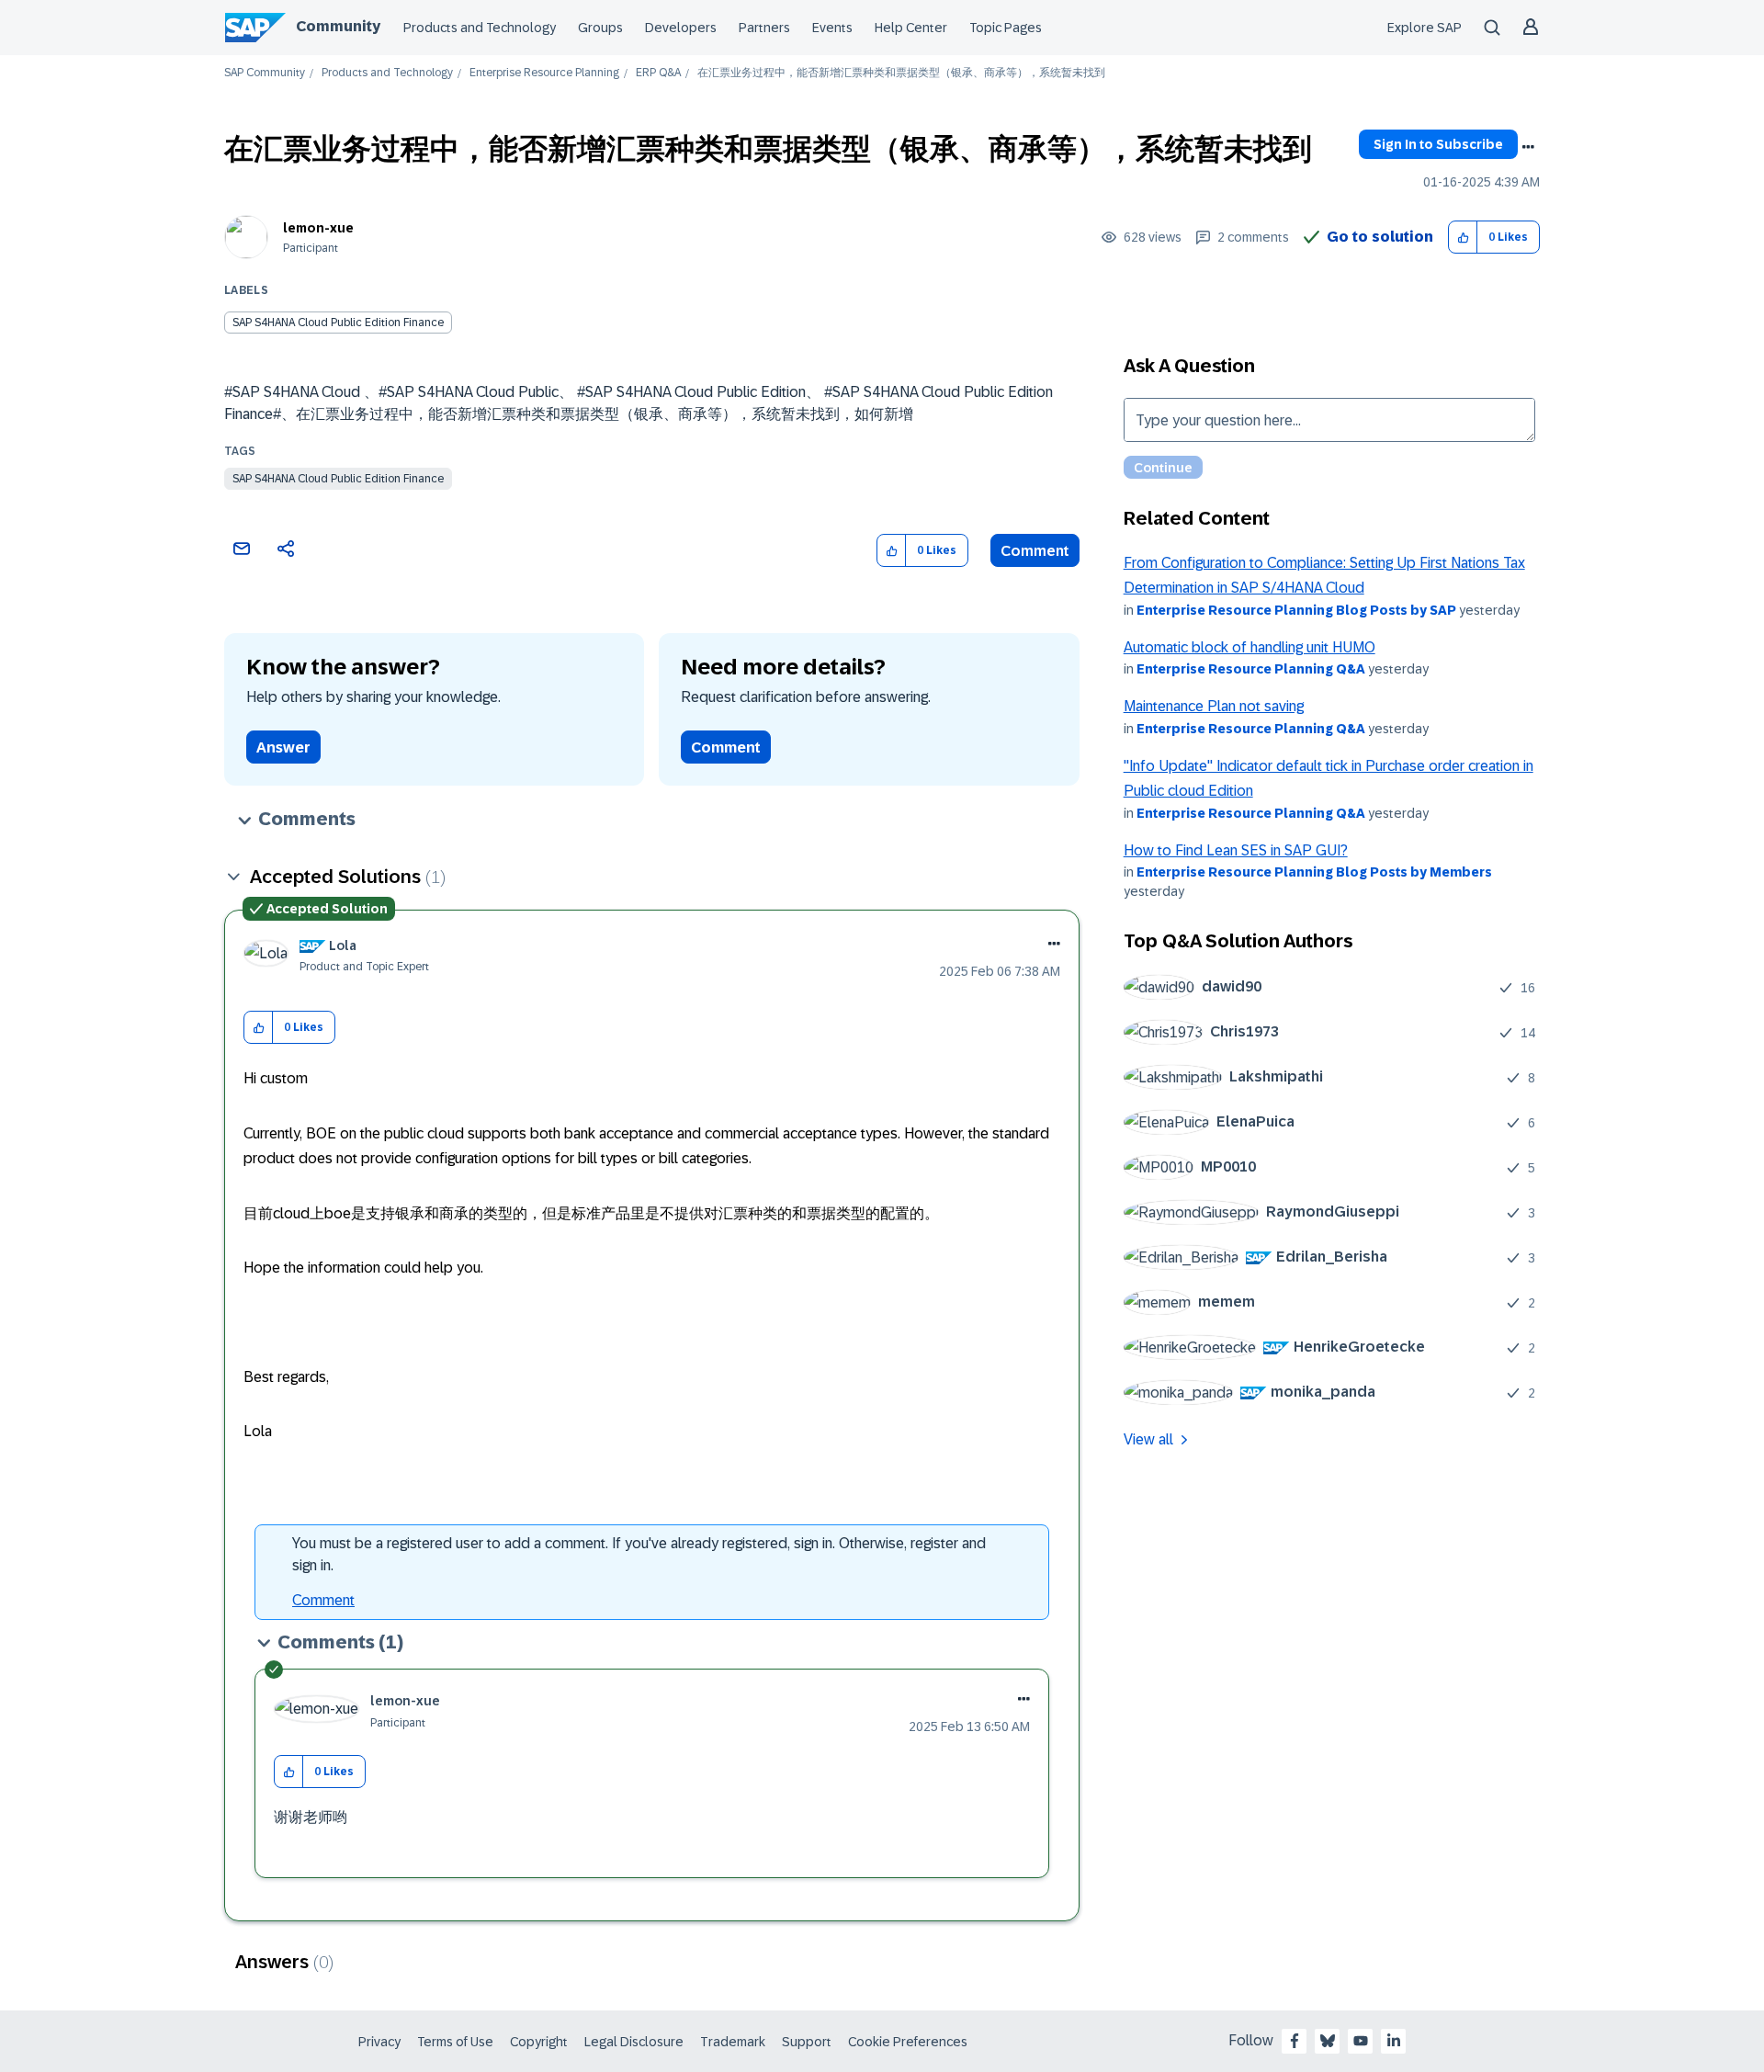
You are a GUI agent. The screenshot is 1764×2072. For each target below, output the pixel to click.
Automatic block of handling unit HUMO (1249, 647)
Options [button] (1528, 147)
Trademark (733, 2042)
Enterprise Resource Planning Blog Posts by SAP (1296, 610)
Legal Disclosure (634, 2042)
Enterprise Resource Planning (544, 73)
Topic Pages (1006, 28)
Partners (764, 28)
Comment (1035, 551)
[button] (1463, 238)
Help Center (911, 28)
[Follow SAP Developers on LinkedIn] (1394, 2041)
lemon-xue (318, 228)
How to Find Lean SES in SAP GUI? (1236, 850)
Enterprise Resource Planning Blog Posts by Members (1314, 872)
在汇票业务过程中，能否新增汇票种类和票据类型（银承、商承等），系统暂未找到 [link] (901, 73)
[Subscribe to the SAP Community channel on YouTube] (1361, 2041)
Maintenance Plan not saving (1214, 706)
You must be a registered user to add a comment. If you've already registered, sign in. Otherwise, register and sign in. (639, 1554)
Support (807, 2042)
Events (832, 28)
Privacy (379, 2042)
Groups (600, 28)
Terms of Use (455, 2042)
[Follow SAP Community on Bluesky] (1328, 2041)
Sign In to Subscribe (1438, 144)
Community (338, 26)
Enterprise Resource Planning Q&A (1251, 669)
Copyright (539, 2042)
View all (1148, 1439)
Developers (681, 28)
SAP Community (265, 73)
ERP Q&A (658, 73)
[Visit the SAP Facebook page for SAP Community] (1295, 2041)
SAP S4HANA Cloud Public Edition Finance (338, 479)
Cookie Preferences (908, 2042)
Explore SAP (1425, 28)
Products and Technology (480, 28)
